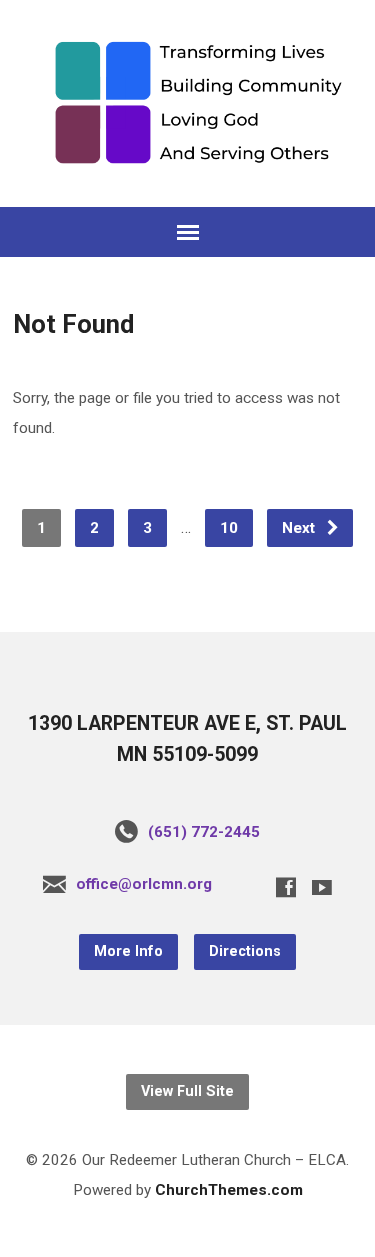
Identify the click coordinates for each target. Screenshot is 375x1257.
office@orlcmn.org (144, 884)
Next (300, 528)
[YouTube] (322, 887)
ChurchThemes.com (229, 1190)
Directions (245, 951)
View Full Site (187, 1091)
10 (229, 528)
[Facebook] (286, 887)
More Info (128, 951)
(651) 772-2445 (204, 832)
